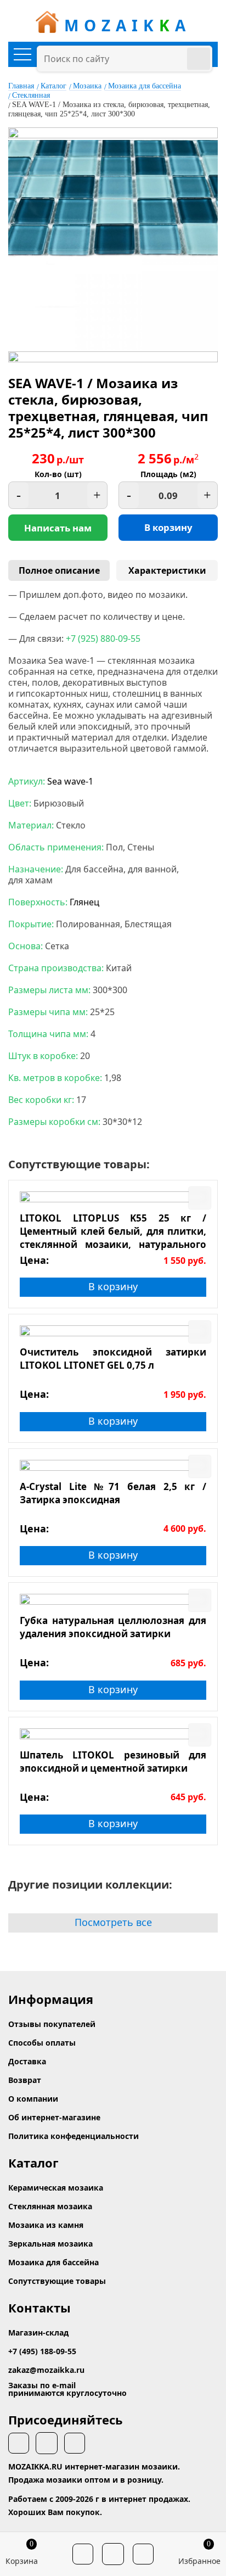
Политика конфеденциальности (74, 2136)
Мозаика (87, 86)
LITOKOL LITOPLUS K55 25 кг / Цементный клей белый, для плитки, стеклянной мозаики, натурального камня (113, 1231)
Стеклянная (31, 95)
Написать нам (58, 528)
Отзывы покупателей (52, 2024)
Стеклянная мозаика (50, 2206)
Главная (21, 86)
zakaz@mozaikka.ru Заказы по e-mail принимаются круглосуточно (67, 2381)
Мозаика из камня (46, 2225)
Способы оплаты (42, 2043)
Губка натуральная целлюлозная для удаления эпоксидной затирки (113, 1627)
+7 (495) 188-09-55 (42, 2351)
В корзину (168, 527)
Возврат (25, 2080)
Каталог (53, 86)
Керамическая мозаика (56, 2188)
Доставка (27, 2061)
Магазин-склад (38, 2333)
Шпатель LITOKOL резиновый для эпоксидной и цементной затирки (113, 1762)
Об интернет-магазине (54, 2117)
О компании (33, 2099)
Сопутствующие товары (57, 2281)
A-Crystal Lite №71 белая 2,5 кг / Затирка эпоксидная (113, 1493)
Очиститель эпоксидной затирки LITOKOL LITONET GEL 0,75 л (113, 1359)
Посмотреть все (113, 1922)
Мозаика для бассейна (145, 86)
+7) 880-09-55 (103, 639)
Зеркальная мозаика (50, 2244)
